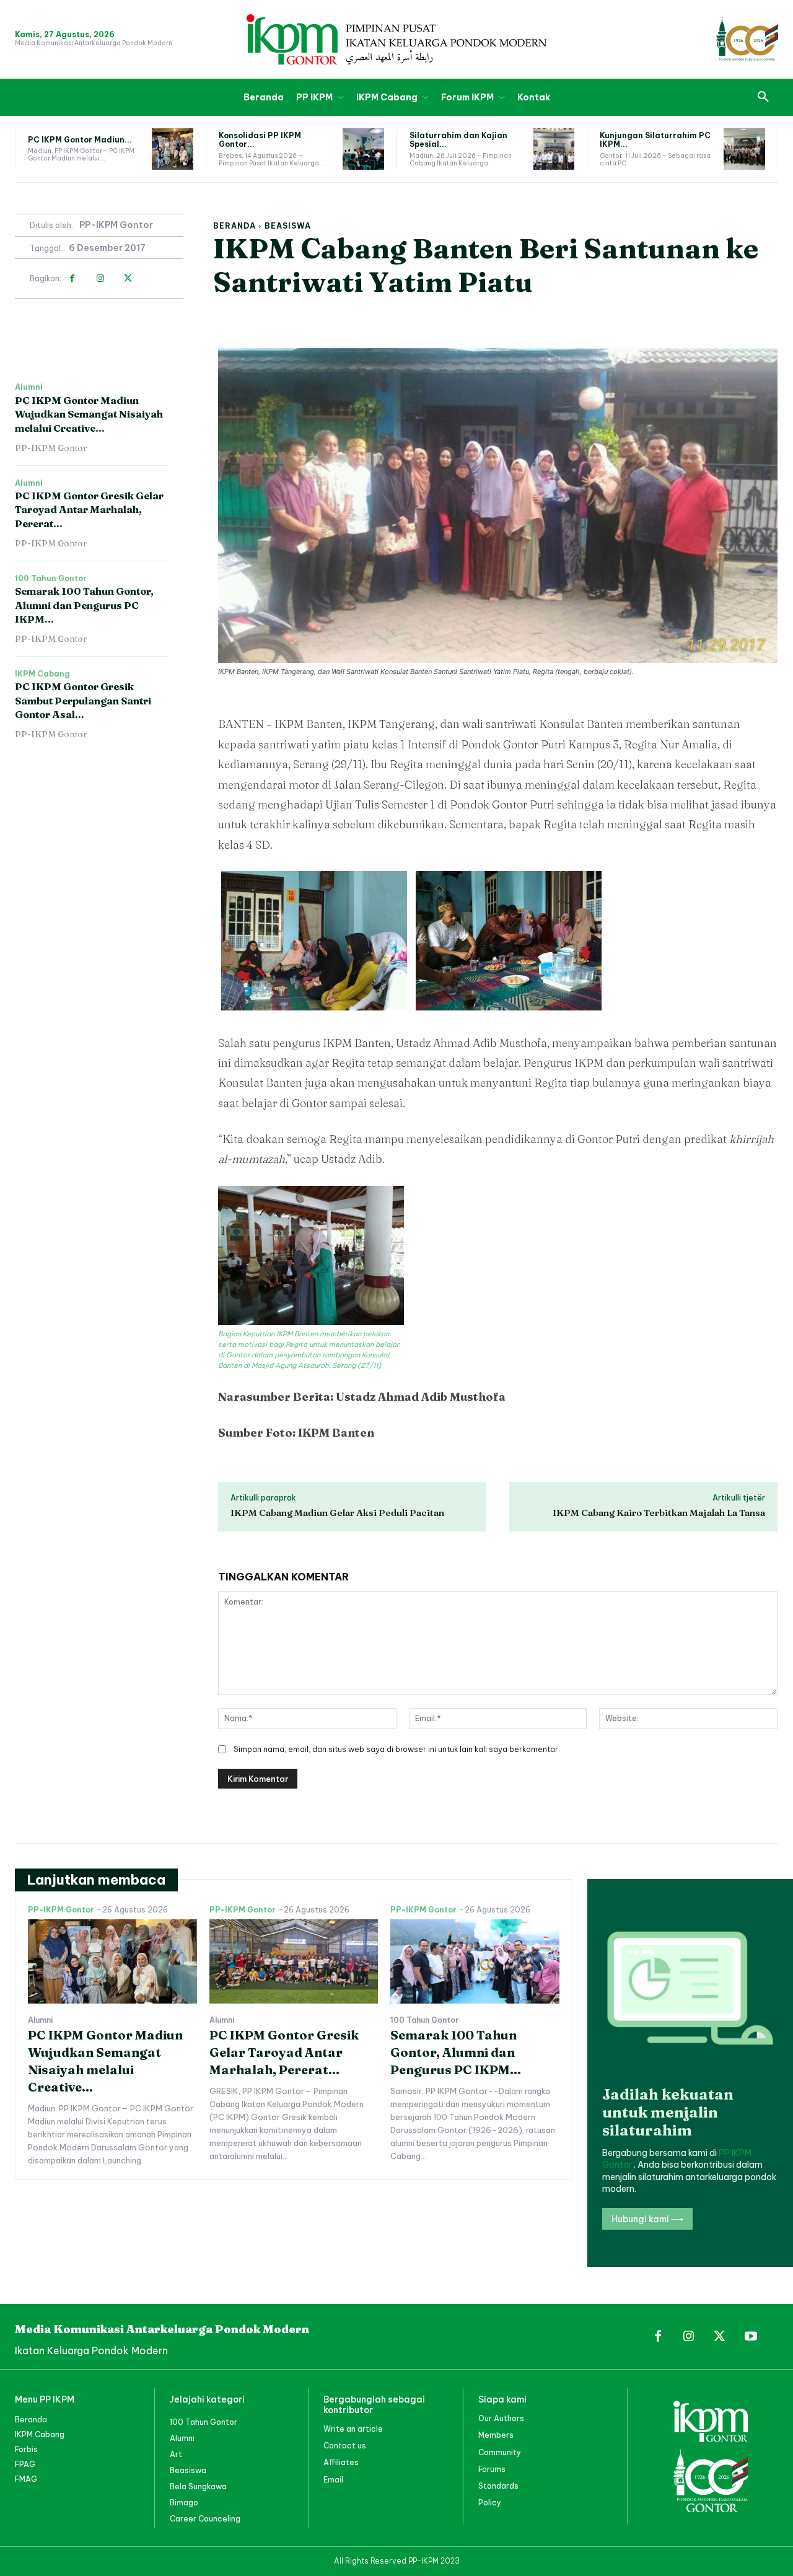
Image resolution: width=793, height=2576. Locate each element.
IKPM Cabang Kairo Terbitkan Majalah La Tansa (659, 1513)
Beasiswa (288, 226)
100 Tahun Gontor (51, 579)
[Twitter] (128, 278)
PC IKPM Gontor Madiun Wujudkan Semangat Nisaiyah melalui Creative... (89, 414)
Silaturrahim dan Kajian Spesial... (458, 140)
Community (500, 2452)
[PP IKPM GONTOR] (396, 39)
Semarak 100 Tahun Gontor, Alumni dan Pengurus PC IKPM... (84, 605)
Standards (498, 2486)
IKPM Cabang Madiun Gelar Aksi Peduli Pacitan (337, 1513)
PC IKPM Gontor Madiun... (80, 140)
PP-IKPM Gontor (116, 225)
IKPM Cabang (42, 674)
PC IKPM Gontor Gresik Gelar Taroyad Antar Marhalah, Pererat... (89, 510)
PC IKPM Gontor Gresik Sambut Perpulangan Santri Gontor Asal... (83, 700)
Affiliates (341, 2462)
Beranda (234, 226)
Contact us (345, 2446)
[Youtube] (751, 2337)
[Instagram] (100, 278)
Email (333, 2480)
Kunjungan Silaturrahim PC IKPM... (655, 140)
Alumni (29, 387)
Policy (490, 2503)
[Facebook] (72, 278)
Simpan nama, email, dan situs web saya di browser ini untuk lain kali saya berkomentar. (397, 1749)
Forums (492, 2469)
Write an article (353, 2429)
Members (496, 2435)
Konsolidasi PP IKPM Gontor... (260, 140)
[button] (763, 97)
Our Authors (501, 2418)
